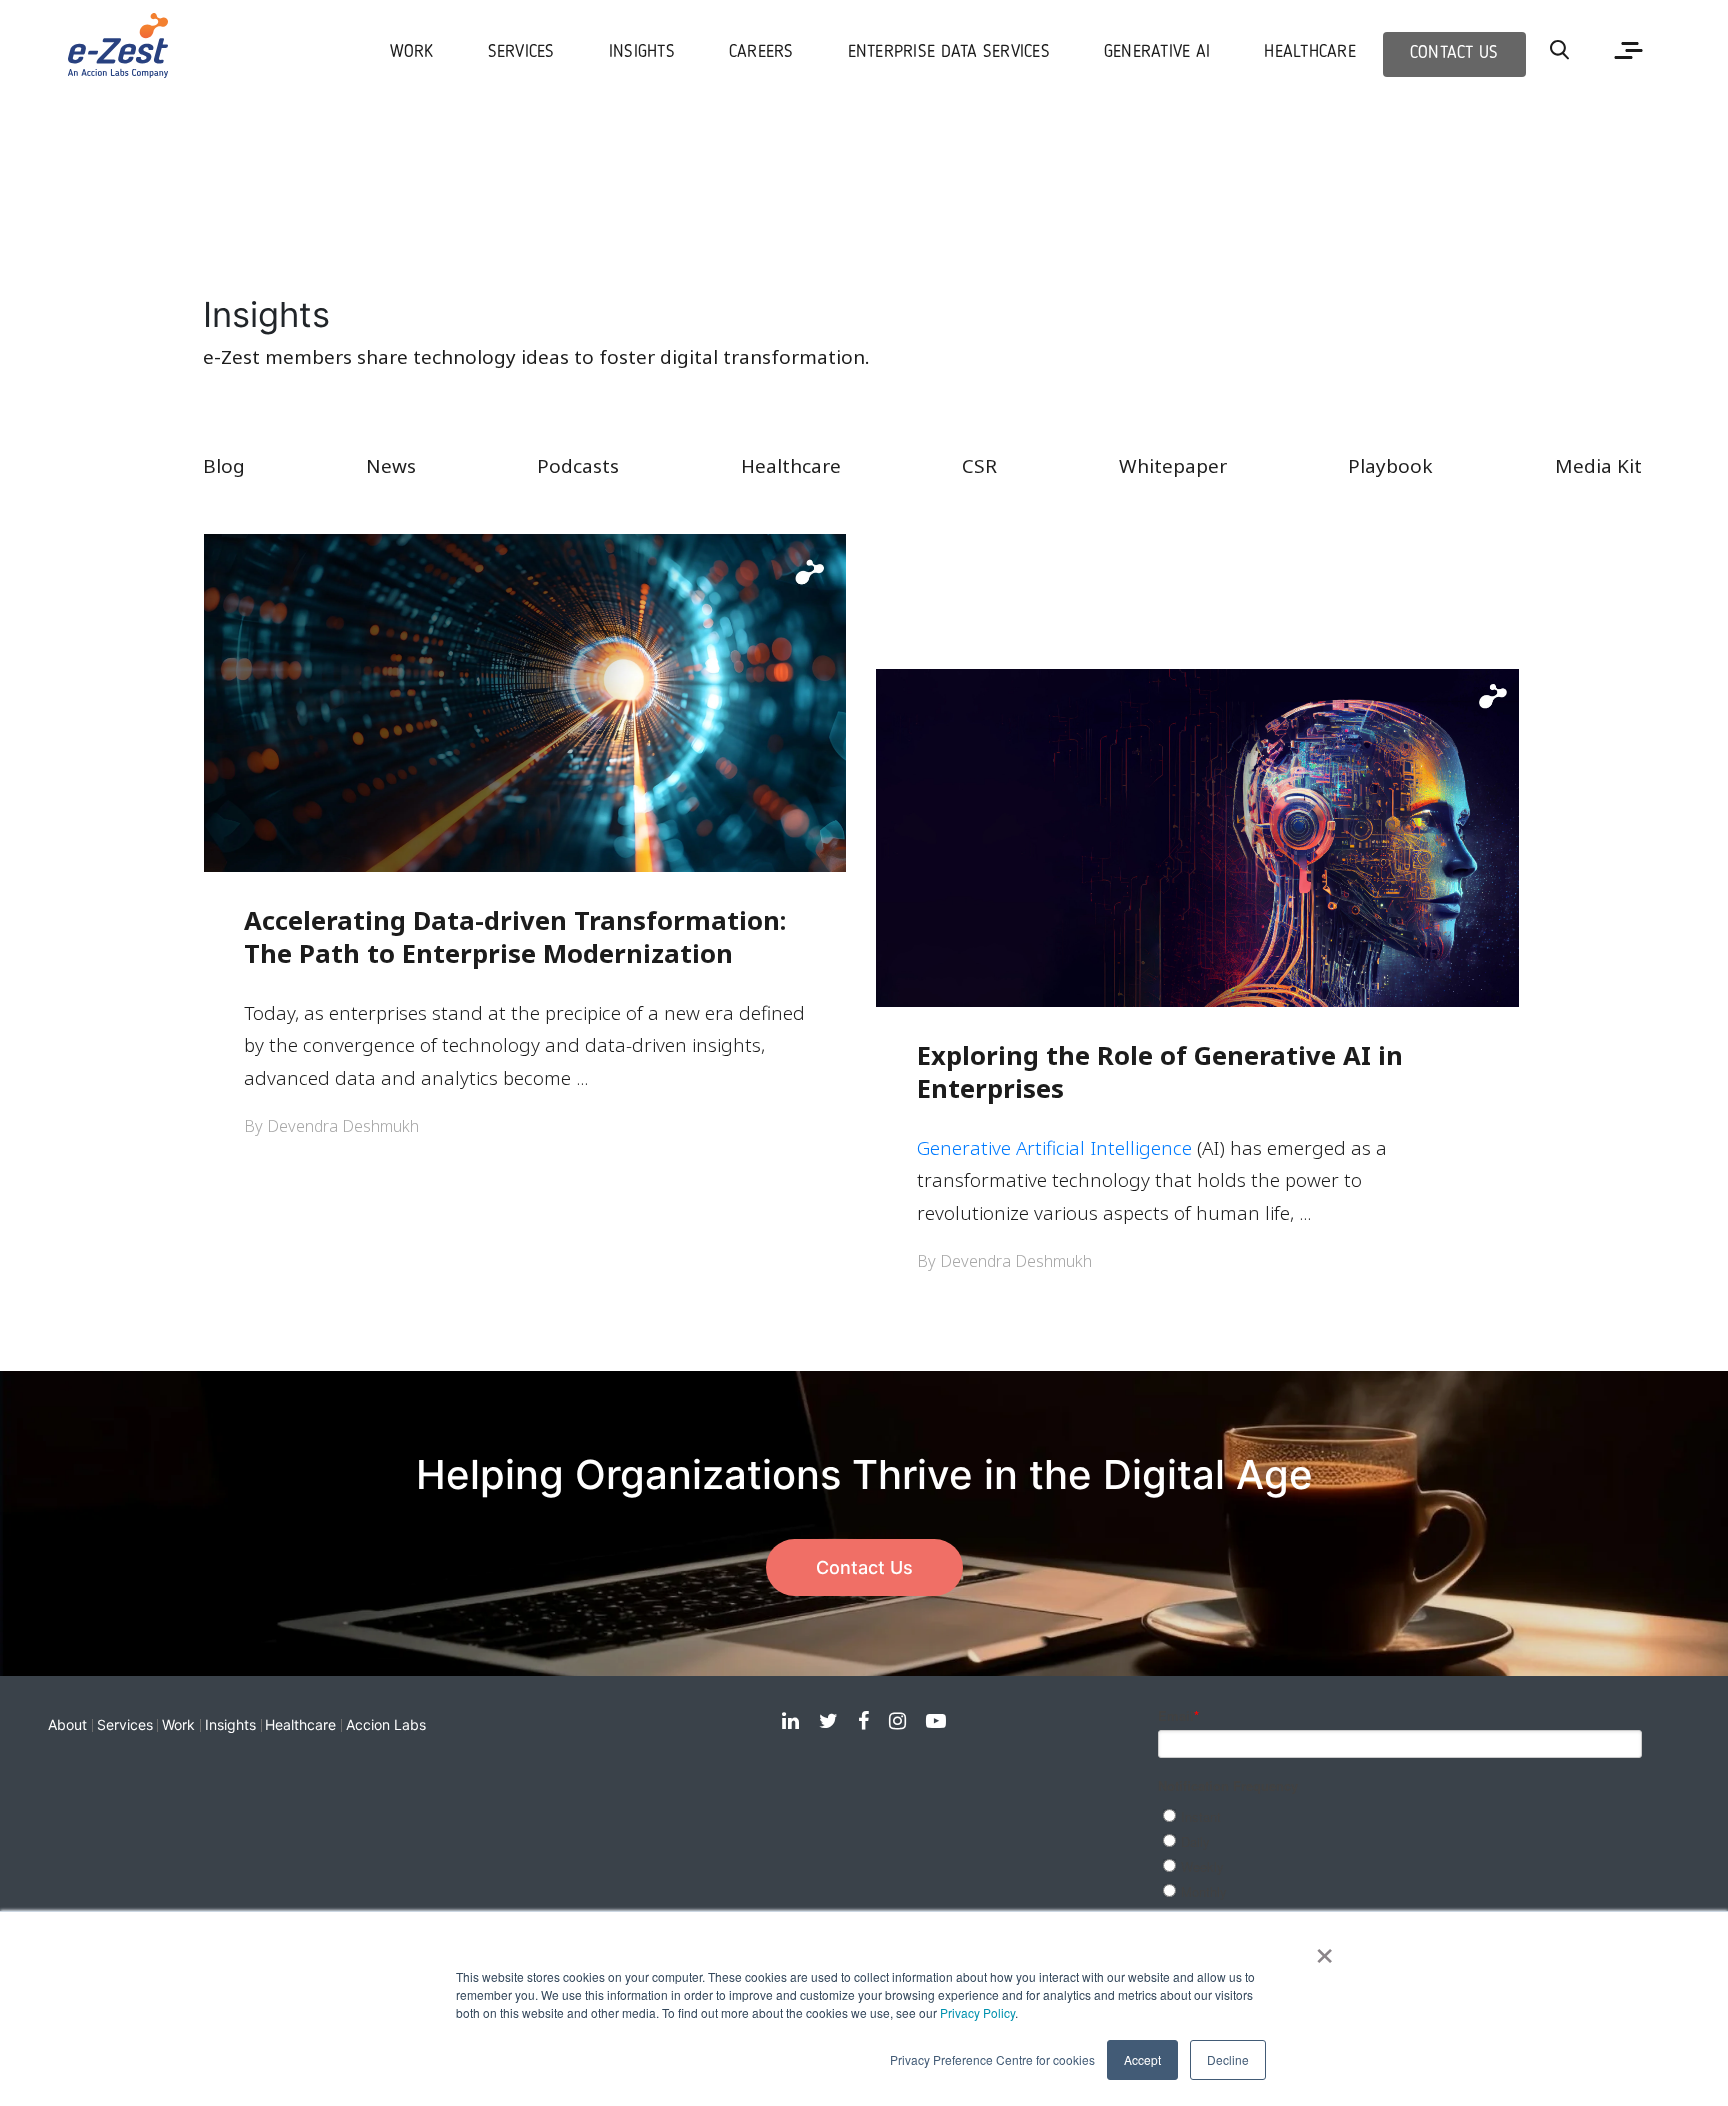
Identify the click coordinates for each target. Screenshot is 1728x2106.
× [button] (1324, 1949)
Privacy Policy (977, 2012)
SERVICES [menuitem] (521, 52)
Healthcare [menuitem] (1310, 52)
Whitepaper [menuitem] (1173, 466)
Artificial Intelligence (1104, 1148)
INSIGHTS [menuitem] (642, 52)
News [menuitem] (391, 466)
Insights (230, 1724)
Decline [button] (1228, 2059)
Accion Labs (386, 1724)
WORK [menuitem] (412, 52)
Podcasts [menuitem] (578, 466)
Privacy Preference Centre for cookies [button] (992, 2059)
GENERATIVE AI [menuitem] (1157, 52)
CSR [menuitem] (979, 466)
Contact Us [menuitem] (1454, 53)
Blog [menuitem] (224, 466)
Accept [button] (1142, 2059)
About (67, 1724)
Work (178, 1724)
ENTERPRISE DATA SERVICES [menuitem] (949, 52)
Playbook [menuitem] (1390, 466)
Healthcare (300, 1724)
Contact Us (864, 1567)
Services (125, 1724)
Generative (966, 1148)
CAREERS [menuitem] (761, 52)
